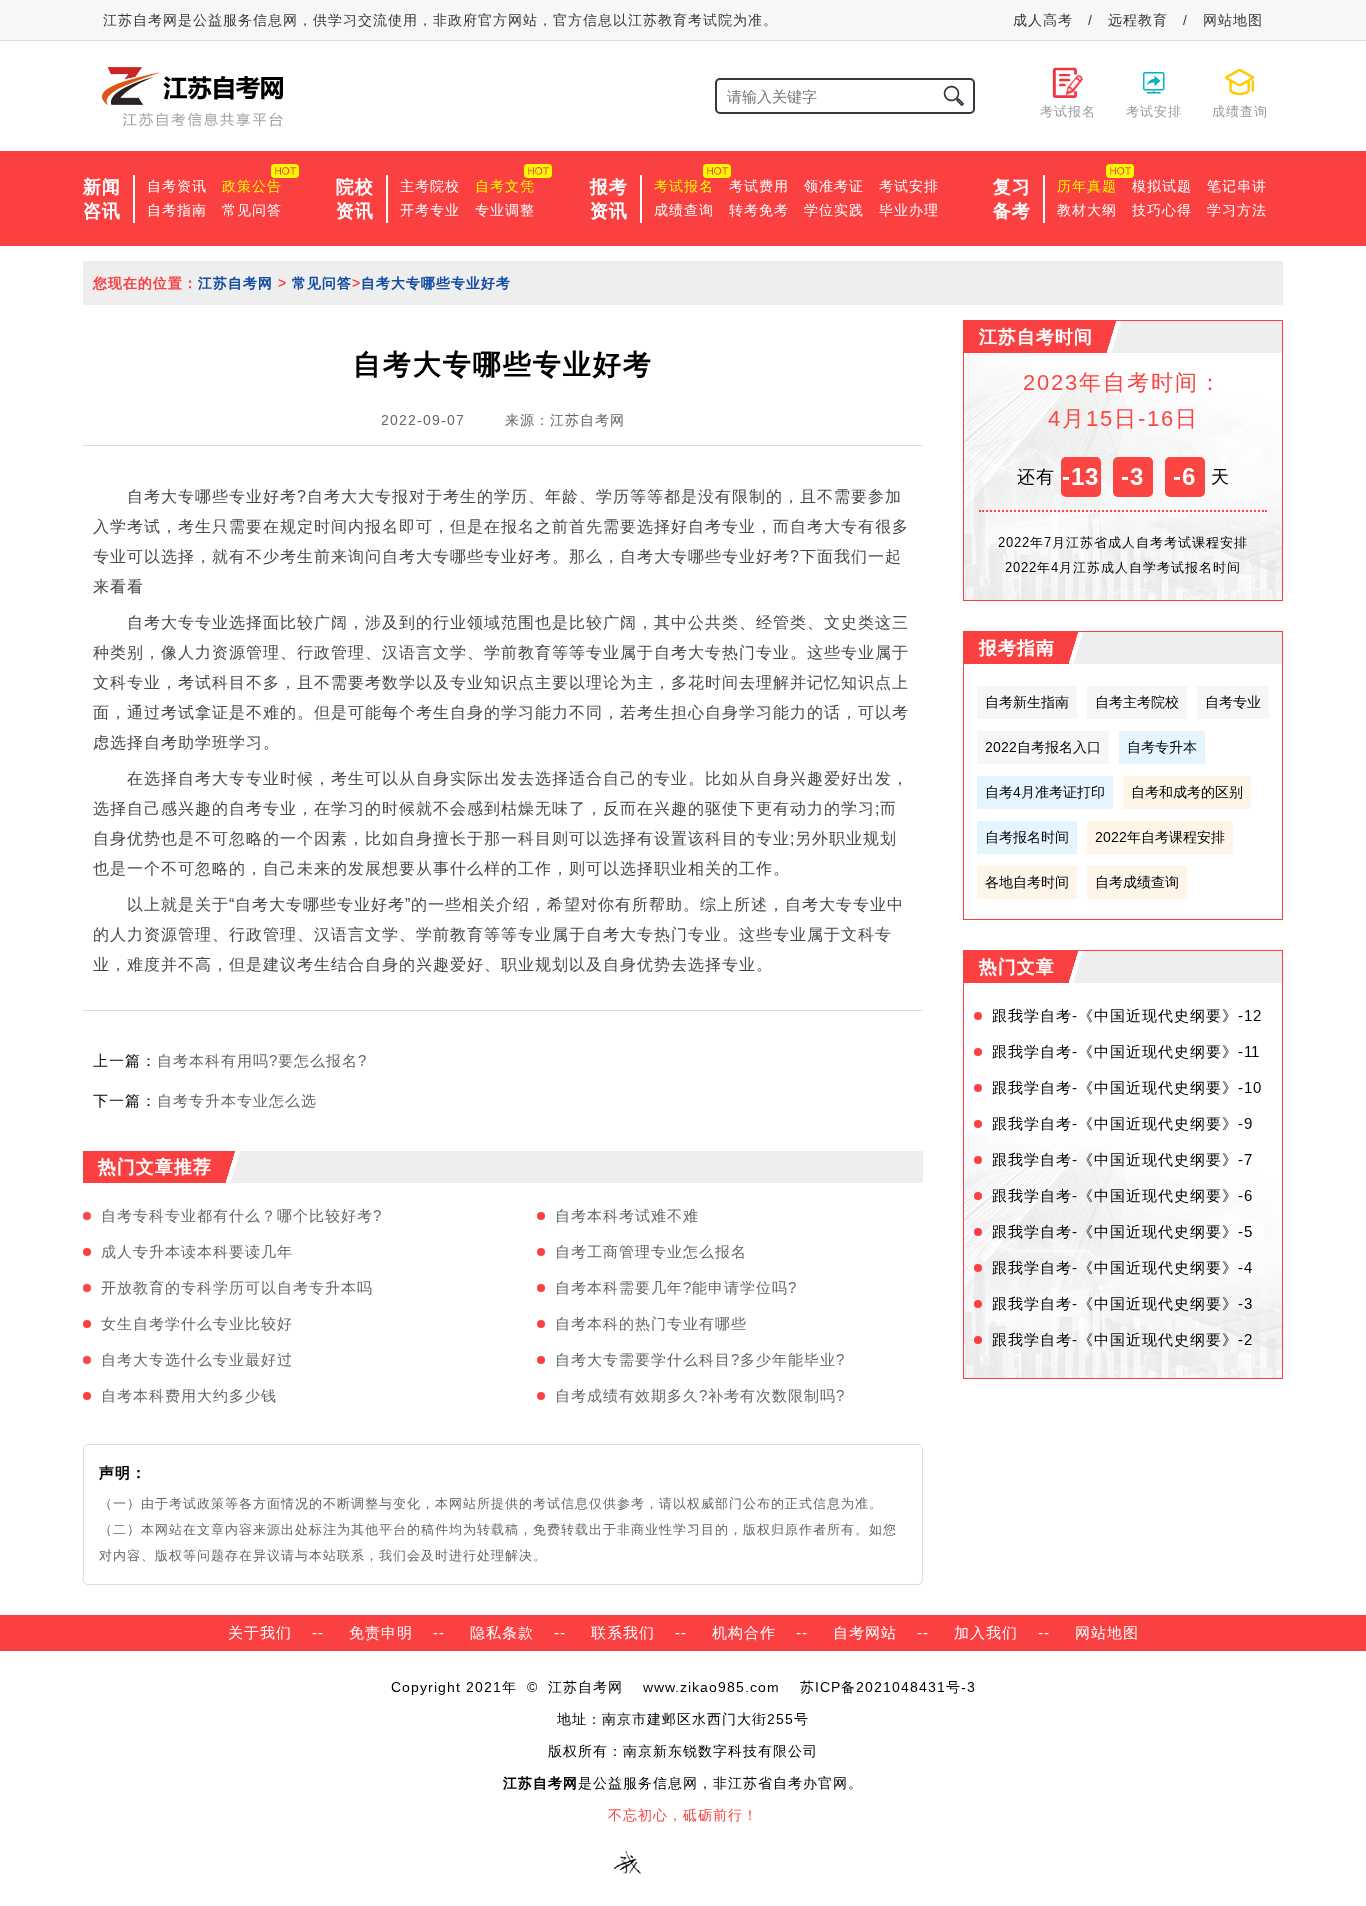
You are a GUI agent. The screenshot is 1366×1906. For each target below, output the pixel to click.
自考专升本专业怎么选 (237, 1100)
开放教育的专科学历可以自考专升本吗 (237, 1287)
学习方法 (1237, 210)
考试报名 (684, 186)
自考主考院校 (1137, 702)
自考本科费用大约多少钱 (189, 1395)
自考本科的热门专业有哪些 (651, 1323)
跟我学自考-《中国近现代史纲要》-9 (1122, 1123)
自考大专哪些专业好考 (436, 283)
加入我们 (986, 1632)
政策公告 (252, 186)
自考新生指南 (1027, 702)
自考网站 (865, 1632)
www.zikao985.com (711, 1687)
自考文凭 (505, 186)
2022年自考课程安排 (1160, 837)
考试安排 (909, 186)
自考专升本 (1162, 747)
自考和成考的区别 (1187, 792)
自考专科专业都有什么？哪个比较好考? (241, 1215)
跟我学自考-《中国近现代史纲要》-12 (1127, 1015)
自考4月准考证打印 (1045, 792)
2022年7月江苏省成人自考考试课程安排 (1123, 542)
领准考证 (834, 186)
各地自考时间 (1027, 882)
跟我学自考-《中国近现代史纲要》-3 (1122, 1303)
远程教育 (1138, 20)
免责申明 (381, 1632)
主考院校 (430, 186)
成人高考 (1043, 20)
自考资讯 (177, 186)
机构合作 (744, 1632)
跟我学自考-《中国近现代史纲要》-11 (1126, 1051)
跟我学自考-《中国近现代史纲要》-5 (1122, 1231)
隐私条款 (502, 1632)
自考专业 (1233, 702)
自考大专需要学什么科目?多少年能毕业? (700, 1359)
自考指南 (177, 210)
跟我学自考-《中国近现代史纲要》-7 (1122, 1159)
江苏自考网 (235, 283)
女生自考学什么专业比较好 (197, 1323)
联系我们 (623, 1632)
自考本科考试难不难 (627, 1215)
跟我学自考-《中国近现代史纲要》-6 (1122, 1195)
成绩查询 (684, 210)
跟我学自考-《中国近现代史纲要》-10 (1127, 1087)
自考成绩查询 (1137, 882)
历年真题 (1087, 186)
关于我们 (260, 1632)
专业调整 (505, 210)
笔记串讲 (1237, 186)
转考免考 (759, 210)
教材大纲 (1087, 210)
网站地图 (1233, 20)
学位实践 (834, 210)
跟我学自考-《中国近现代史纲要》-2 (1122, 1339)
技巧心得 (1162, 210)
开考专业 (430, 210)
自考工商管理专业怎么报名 (651, 1251)
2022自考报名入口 (1043, 747)
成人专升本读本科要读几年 (197, 1251)
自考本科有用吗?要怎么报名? (262, 1060)
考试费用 (759, 186)
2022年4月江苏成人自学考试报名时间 (1123, 567)
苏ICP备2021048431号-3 (888, 1687)
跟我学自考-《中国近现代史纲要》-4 (1122, 1267)
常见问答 (252, 210)
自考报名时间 (1027, 837)
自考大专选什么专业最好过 (197, 1359)
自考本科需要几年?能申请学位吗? (676, 1287)
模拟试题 (1162, 186)
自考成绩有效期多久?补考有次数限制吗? (700, 1395)
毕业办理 (909, 210)
